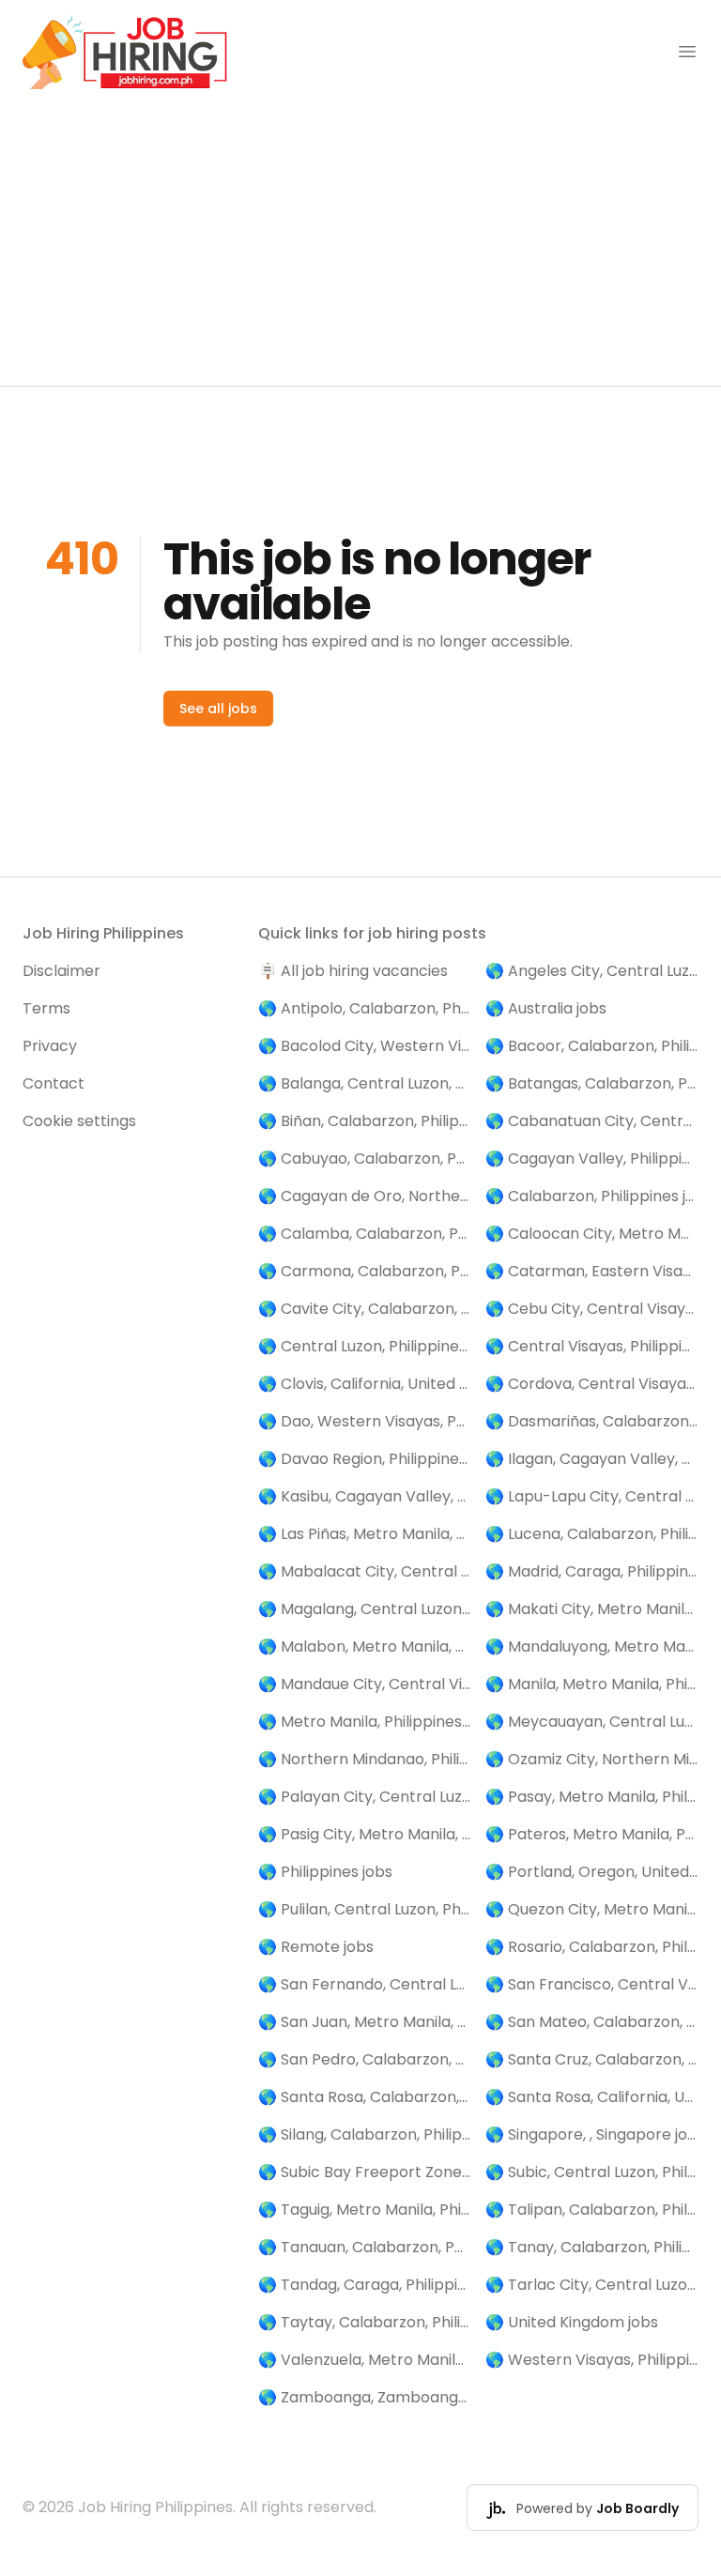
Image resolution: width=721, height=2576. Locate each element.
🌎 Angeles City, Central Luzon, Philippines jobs (592, 971)
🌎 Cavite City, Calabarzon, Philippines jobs (365, 1309)
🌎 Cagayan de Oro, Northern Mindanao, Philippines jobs (365, 1196)
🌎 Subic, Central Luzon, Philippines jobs (592, 2172)
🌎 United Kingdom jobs (572, 2322)
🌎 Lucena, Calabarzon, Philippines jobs (592, 1534)
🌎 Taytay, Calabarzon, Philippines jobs (365, 2322)
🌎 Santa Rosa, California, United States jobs (592, 2097)
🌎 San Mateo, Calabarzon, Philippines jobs (592, 2022)
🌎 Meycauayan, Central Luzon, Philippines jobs (592, 1722)
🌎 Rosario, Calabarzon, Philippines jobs (592, 1947)
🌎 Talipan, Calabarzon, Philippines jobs (592, 2210)
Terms (46, 1008)
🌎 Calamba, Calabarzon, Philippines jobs (365, 1234)
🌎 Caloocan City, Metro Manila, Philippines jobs (592, 1234)
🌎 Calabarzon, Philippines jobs (592, 1196)
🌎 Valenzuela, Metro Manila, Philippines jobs (365, 2360)
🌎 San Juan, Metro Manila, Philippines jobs (365, 2022)
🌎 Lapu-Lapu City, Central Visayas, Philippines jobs (592, 1496)
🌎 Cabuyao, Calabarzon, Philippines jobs (365, 1158)
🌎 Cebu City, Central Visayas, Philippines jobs (592, 1309)
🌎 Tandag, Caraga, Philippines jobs (365, 2285)
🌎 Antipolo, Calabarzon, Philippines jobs (365, 1008)
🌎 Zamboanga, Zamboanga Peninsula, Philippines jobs (365, 2397)
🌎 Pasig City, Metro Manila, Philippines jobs (365, 1834)
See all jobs (218, 709)
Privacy (50, 1046)
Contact (54, 1083)
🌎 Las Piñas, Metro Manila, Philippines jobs (365, 1534)
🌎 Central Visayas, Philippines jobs (592, 1346)
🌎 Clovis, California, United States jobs (365, 1384)
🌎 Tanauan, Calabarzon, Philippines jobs (365, 2247)
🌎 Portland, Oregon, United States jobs (592, 1872)
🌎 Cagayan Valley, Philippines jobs (592, 1158)
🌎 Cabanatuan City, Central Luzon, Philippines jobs (592, 1121)
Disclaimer (61, 971)
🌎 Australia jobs (546, 1008)
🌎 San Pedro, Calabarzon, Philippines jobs (365, 2059)
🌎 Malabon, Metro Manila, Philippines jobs (365, 1646)
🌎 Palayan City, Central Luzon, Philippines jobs (365, 1797)
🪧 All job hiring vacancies (353, 971)
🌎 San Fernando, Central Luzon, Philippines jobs (365, 1984)
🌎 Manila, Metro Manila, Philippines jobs (592, 1684)
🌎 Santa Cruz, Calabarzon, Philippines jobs (592, 2059)
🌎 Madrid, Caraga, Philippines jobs (592, 1571)
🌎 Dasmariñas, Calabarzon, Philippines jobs (592, 1421)
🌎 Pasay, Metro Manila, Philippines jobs (592, 1797)
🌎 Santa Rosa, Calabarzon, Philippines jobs (365, 2097)
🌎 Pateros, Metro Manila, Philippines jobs (592, 1834)
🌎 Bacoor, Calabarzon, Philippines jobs (592, 1046)
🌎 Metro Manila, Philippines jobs (365, 1722)
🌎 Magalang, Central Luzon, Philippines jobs (365, 1609)
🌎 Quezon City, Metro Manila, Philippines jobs (592, 1909)
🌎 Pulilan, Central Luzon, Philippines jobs (365, 1909)
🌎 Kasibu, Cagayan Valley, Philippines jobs (365, 1496)
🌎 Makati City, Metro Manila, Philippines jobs (592, 1609)
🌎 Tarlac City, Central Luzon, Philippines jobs (592, 2285)
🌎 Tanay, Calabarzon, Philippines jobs (592, 2247)
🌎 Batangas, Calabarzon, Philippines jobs (592, 1083)
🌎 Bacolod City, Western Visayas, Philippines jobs (365, 1046)
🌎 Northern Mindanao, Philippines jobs (365, 1759)
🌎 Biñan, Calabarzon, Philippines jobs (365, 1121)
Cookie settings (79, 1121)
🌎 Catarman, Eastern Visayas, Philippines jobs (592, 1271)
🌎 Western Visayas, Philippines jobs (592, 2360)
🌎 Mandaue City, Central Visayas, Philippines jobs (365, 1684)
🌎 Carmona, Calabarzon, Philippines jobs (365, 1271)
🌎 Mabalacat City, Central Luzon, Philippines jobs (365, 1571)
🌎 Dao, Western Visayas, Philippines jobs (365, 1421)
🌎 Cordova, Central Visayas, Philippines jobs (592, 1384)
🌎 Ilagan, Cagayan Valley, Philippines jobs (592, 1459)
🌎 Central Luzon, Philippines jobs (365, 1346)
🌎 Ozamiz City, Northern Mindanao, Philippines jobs (592, 1759)
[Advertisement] (360, 245)
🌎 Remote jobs (316, 1947)
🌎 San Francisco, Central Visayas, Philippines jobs (592, 1984)
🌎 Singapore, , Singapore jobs (592, 2134)
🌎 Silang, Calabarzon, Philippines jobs (365, 2134)
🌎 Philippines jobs (325, 1872)
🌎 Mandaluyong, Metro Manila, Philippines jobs (592, 1646)
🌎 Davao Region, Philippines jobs (365, 1459)
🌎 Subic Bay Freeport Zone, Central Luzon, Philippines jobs (365, 2172)
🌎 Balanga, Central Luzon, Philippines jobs (365, 1083)
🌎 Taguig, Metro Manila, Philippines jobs (365, 2210)
